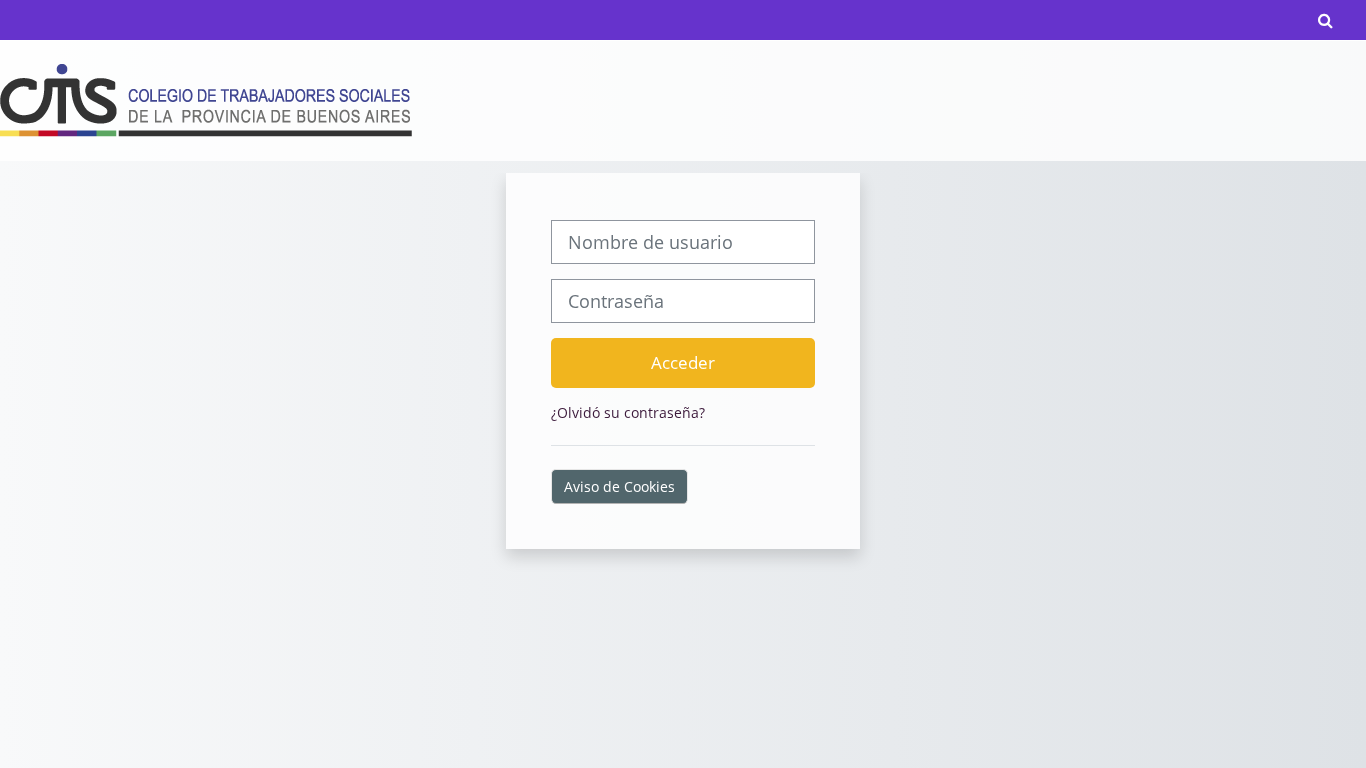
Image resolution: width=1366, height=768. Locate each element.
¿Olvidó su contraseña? (628, 412)
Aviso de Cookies (619, 486)
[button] (1326, 19)
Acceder (683, 362)
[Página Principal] (206, 99)
